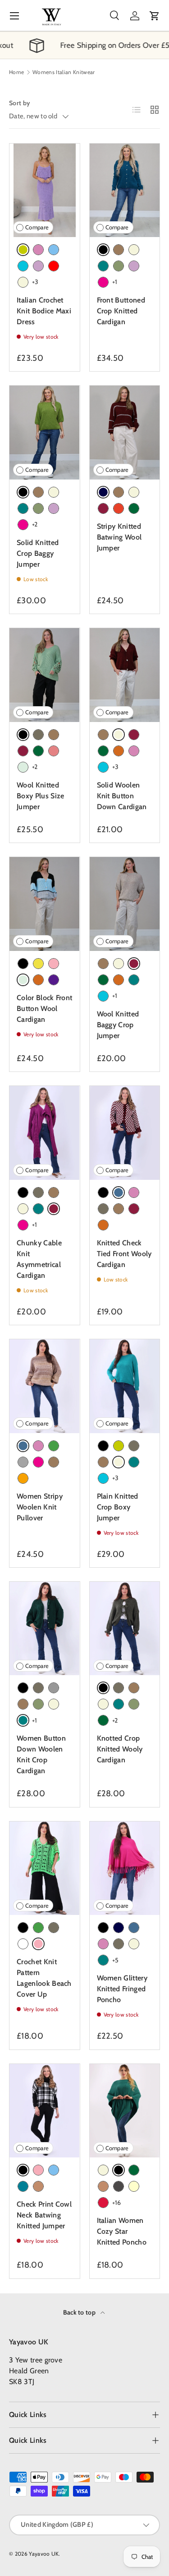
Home (16, 72)
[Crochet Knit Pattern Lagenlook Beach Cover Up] (45, 1868)
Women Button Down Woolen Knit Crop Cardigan (41, 1754)
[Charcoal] (119, 2186)
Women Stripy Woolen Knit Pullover (40, 1507)
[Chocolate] (119, 751)
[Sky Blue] (54, 250)
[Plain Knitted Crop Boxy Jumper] (125, 1386)
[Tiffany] (23, 767)
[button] (155, 16)
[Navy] (119, 1928)
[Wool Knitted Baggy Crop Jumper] (125, 904)
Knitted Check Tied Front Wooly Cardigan (124, 1254)
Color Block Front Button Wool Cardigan (44, 1009)
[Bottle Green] (134, 508)
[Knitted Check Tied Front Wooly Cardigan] (125, 1133)
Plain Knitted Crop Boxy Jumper (118, 1507)
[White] (23, 1944)
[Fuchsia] (38, 250)
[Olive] (119, 266)
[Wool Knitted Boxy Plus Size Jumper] (45, 675)
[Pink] (54, 964)
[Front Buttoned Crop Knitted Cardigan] (125, 190)
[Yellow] (38, 964)
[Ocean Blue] (23, 2186)
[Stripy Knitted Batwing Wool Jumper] (125, 432)
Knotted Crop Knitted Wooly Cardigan (120, 1749)
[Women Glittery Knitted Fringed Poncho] (125, 1868)
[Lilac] (38, 266)
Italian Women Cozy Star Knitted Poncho (122, 2231)
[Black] (23, 964)
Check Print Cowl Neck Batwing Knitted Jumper (44, 2215)
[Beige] (23, 282)
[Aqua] (23, 266)
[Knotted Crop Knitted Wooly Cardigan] (125, 1628)
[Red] (54, 266)
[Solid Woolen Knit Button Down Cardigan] (125, 675)
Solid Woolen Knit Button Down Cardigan (122, 796)
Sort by (19, 103)
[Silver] (54, 1688)
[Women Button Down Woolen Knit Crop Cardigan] (45, 1628)
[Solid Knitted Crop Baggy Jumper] (45, 432)
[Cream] (134, 2186)
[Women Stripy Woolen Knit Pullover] (45, 1386)
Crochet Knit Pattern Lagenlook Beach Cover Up (44, 1978)
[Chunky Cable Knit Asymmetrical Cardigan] (45, 1133)
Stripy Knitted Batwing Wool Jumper (119, 537)
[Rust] (119, 508)
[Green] (54, 1446)
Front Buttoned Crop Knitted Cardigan (121, 311)
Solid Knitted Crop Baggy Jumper (38, 553)
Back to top (80, 2312)
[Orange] (23, 1478)
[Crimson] (103, 2203)
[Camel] (38, 2186)
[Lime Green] (119, 1446)
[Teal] (103, 266)
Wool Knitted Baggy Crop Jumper (118, 1025)
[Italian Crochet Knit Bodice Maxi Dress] (45, 190)
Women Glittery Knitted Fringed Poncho (122, 1989)
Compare (37, 227)
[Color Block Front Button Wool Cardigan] (45, 904)
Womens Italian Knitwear (64, 72)
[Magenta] (103, 282)
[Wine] (103, 508)
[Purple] (54, 980)
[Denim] (134, 1928)
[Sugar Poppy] (54, 751)
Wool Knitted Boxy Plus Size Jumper (40, 796)
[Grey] (23, 1462)
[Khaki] (38, 735)
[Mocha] (119, 250)
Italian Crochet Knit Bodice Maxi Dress (44, 311)
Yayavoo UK (44, 2554)
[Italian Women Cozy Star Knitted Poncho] (125, 2111)
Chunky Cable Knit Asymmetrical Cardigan (39, 1259)
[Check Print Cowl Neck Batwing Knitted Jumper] (45, 2111)
